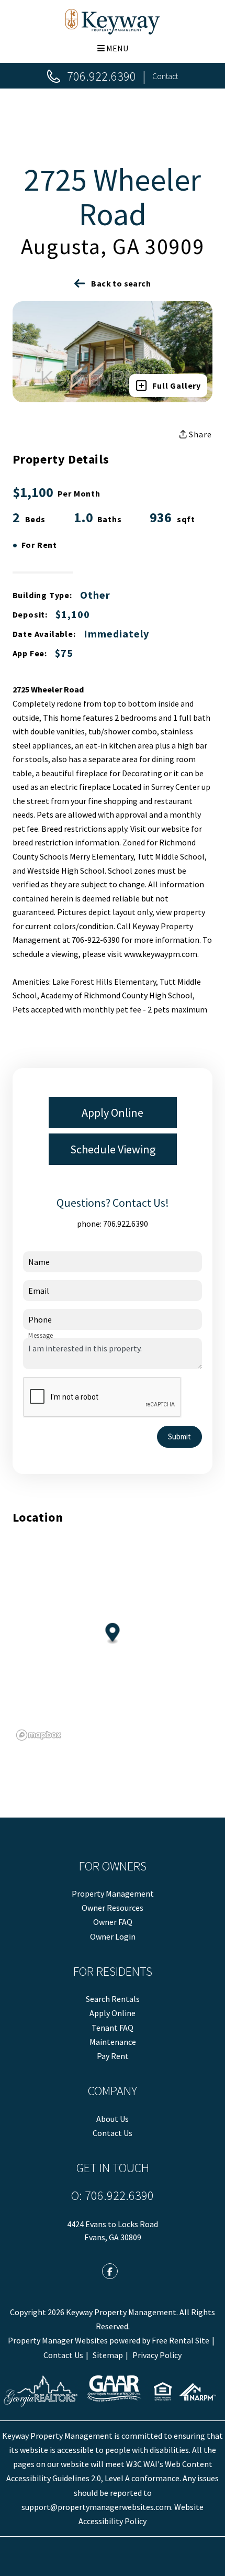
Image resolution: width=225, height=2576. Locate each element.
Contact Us (113, 2133)
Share (200, 434)
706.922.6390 (102, 76)
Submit (179, 1436)
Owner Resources (113, 1908)
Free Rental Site (181, 2340)
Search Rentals (113, 1999)
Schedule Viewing (113, 1149)
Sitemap (108, 2355)
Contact (165, 76)
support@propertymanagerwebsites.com (96, 2507)
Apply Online (113, 1113)
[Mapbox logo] (39, 1735)
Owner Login (113, 1936)
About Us (113, 2119)
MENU (116, 48)
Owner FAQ (113, 1922)
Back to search (121, 283)
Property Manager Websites (58, 2340)
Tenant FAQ (113, 2028)
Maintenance (113, 2042)
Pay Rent (113, 2056)
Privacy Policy (157, 2355)
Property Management (113, 1894)
